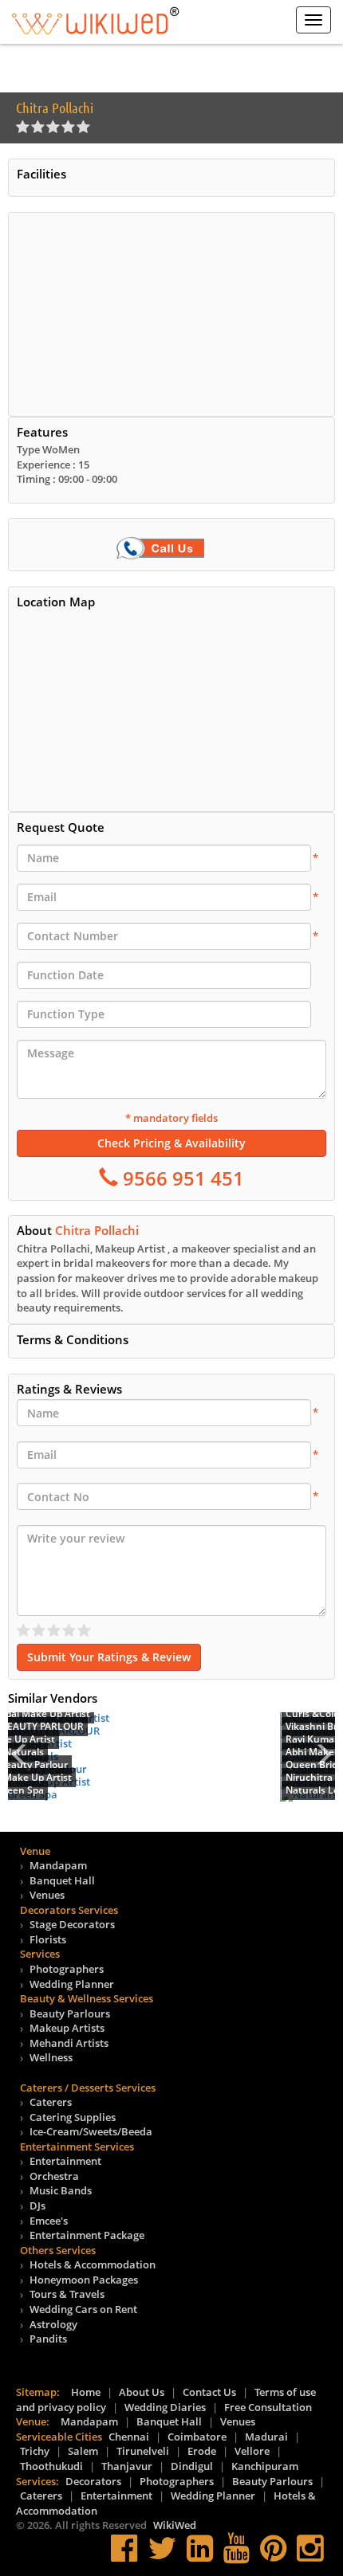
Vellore (252, 2451)
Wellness (51, 2057)
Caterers (51, 2102)
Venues (47, 1895)
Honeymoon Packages (84, 2280)
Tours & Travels (67, 2294)
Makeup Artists (67, 2028)
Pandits (48, 2339)
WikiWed (175, 2525)
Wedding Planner (72, 1984)
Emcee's (49, 2221)
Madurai (266, 2437)
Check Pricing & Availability (171, 1143)
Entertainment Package (87, 2235)
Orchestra (54, 2176)
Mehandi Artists (69, 2043)
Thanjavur (127, 2466)
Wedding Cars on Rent (83, 2309)
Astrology (53, 2324)
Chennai (129, 2437)
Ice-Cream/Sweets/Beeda (91, 2131)
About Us (142, 2392)
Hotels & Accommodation (93, 2264)
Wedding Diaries (165, 2407)
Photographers (67, 1969)
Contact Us (209, 2392)
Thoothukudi (51, 2466)
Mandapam (58, 1865)
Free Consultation (268, 2407)
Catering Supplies (73, 2117)
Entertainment (65, 2161)
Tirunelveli (143, 2451)
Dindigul (192, 2466)
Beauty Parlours (70, 2013)
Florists (48, 1939)
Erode (202, 2451)
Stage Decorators (72, 1924)
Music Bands (61, 2190)
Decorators (93, 2481)
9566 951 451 (181, 1178)
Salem (83, 2451)
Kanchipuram (265, 2466)
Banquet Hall (62, 1880)
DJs (37, 2205)
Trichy (35, 2451)
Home (86, 2392)
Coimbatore (197, 2437)
